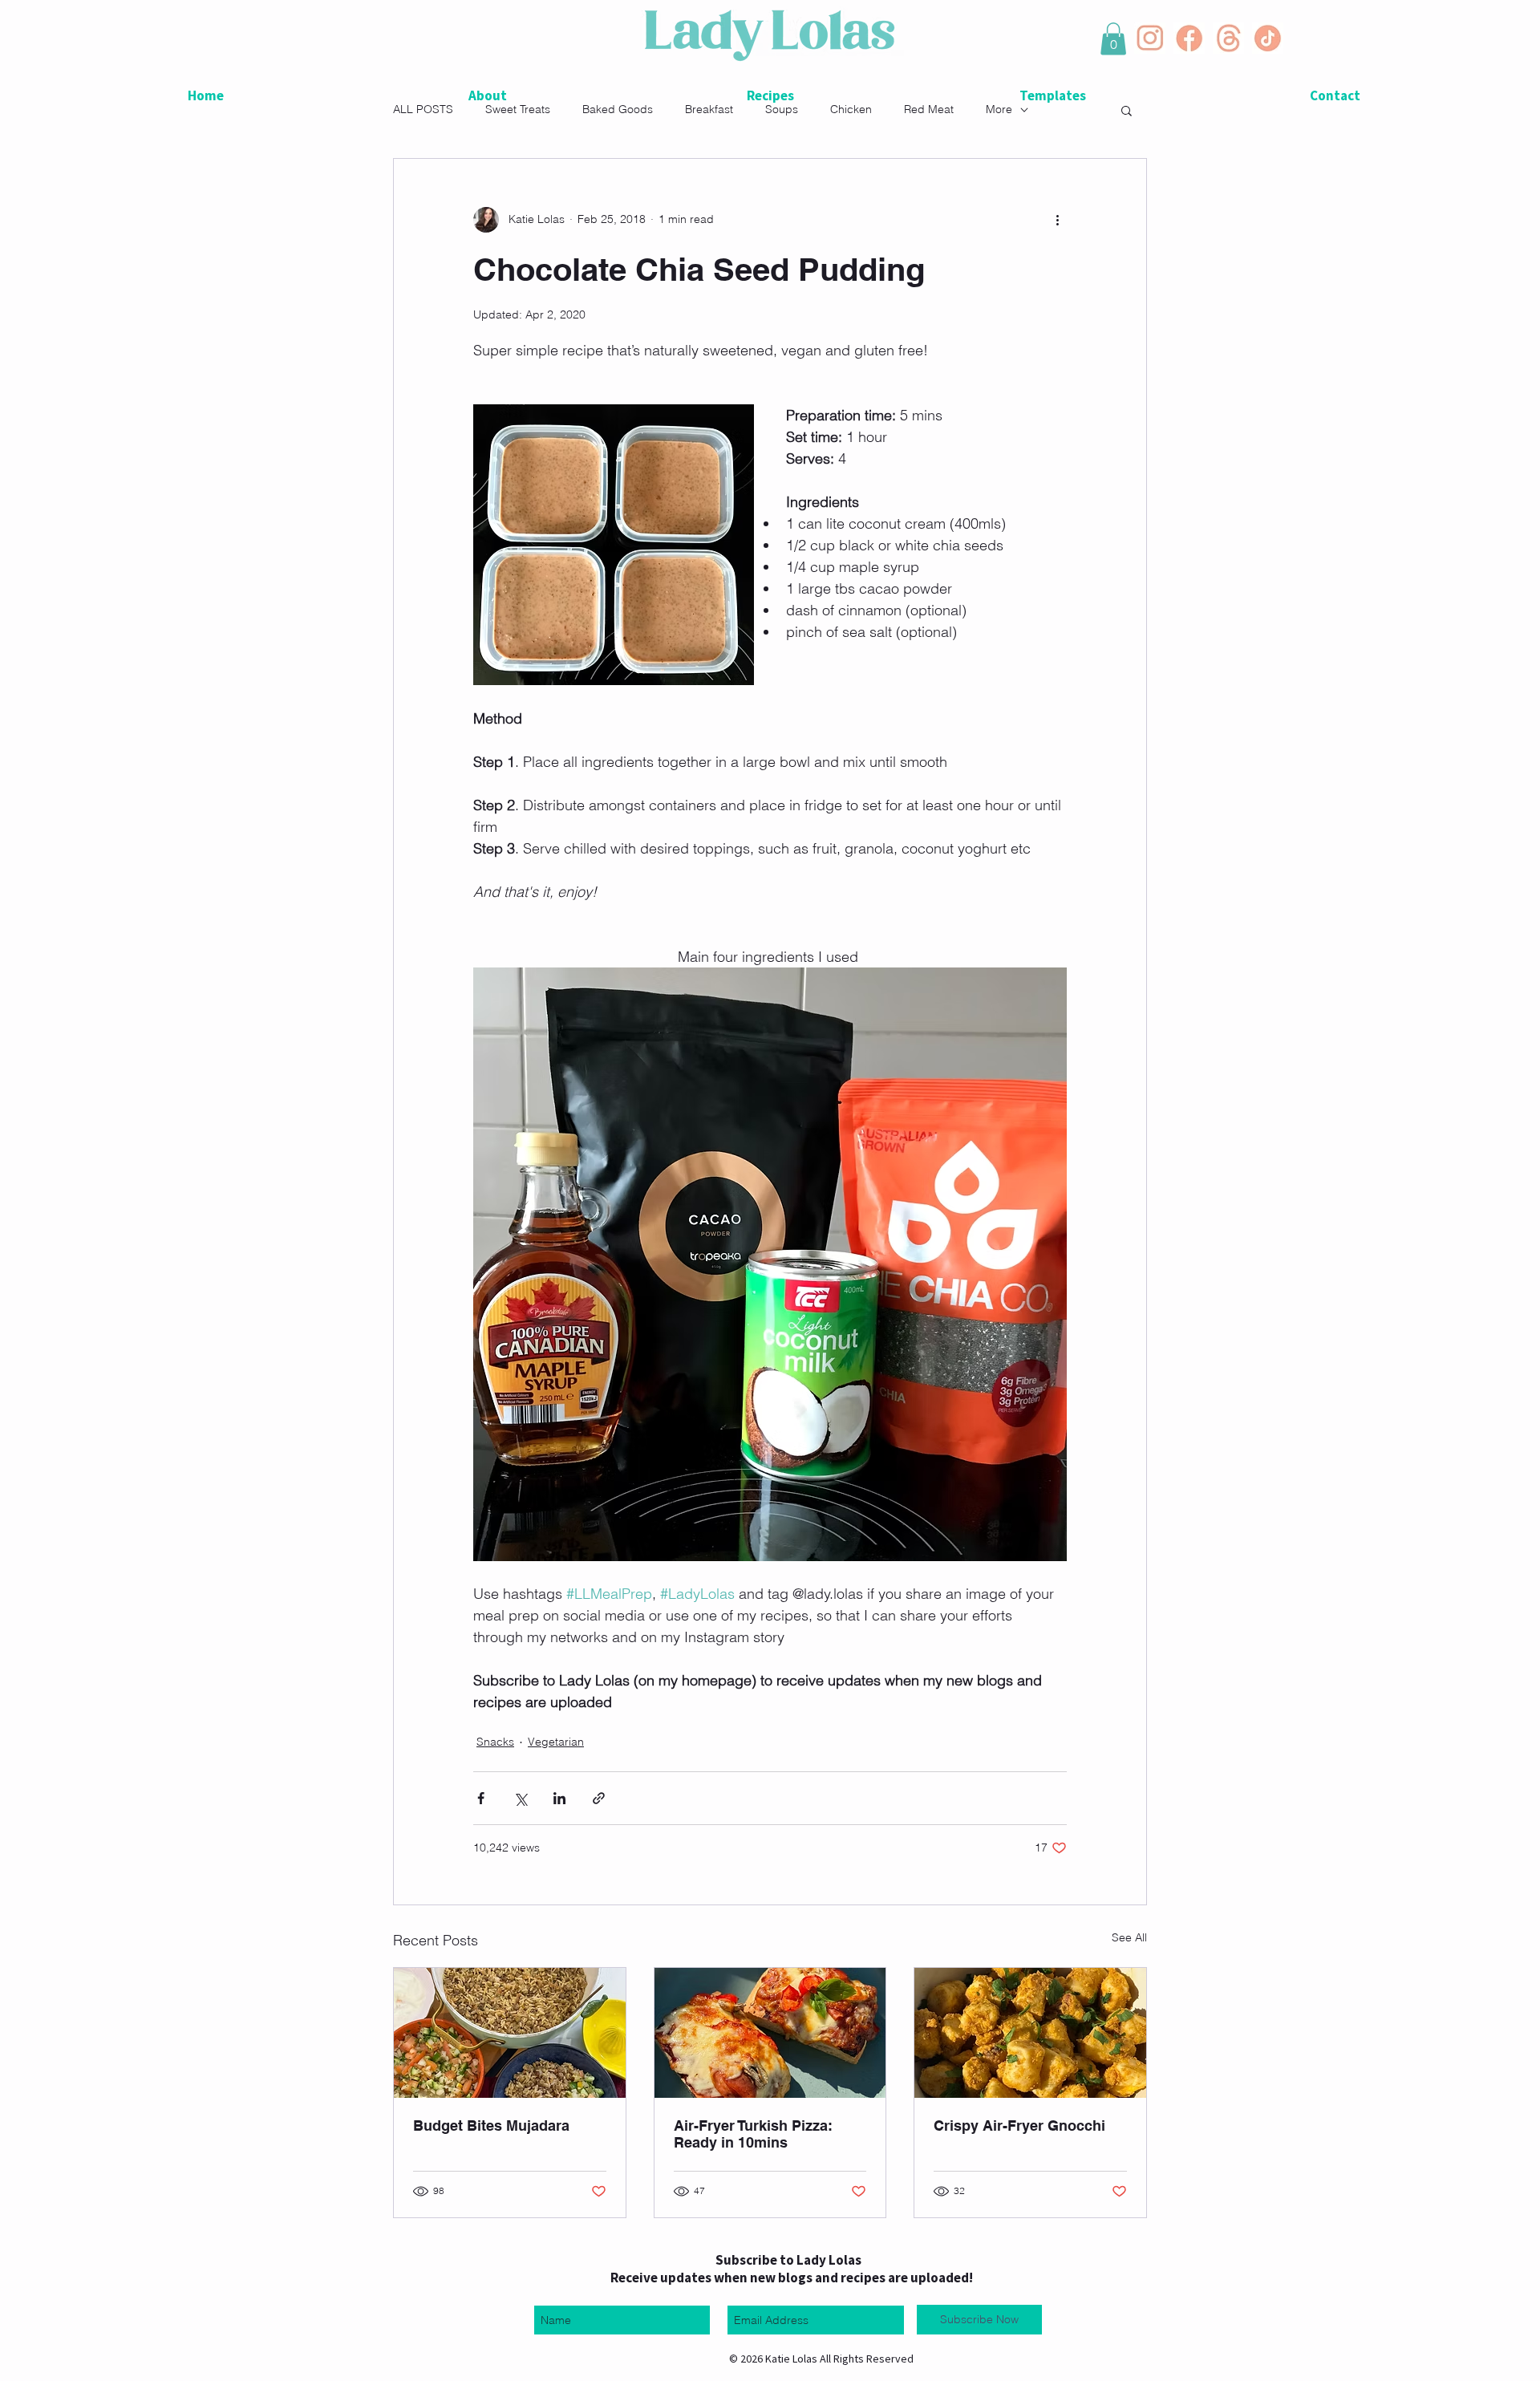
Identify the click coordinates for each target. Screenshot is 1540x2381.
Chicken (851, 109)
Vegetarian (556, 1742)
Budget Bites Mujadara (493, 2125)
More (999, 109)
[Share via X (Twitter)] (520, 1798)
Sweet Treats (518, 109)
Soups (782, 109)
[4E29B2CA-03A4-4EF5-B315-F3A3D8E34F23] (1150, 38)
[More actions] (1057, 220)
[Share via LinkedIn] (559, 1798)
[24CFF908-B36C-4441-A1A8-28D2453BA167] (1268, 38)
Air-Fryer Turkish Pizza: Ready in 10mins (753, 2134)
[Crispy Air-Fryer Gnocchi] (1030, 2033)
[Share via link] (599, 1798)
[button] (1113, 39)
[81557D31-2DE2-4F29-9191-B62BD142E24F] (1189, 38)
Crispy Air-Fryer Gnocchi (1019, 2125)
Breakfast (709, 109)
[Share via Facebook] (481, 1798)
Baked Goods (618, 109)
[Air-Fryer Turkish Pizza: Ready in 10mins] (770, 2033)
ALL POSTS (423, 109)
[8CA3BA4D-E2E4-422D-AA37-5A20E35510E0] (1228, 38)
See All (1129, 1937)
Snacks (495, 1742)
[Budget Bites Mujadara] (510, 2033)
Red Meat (929, 109)
